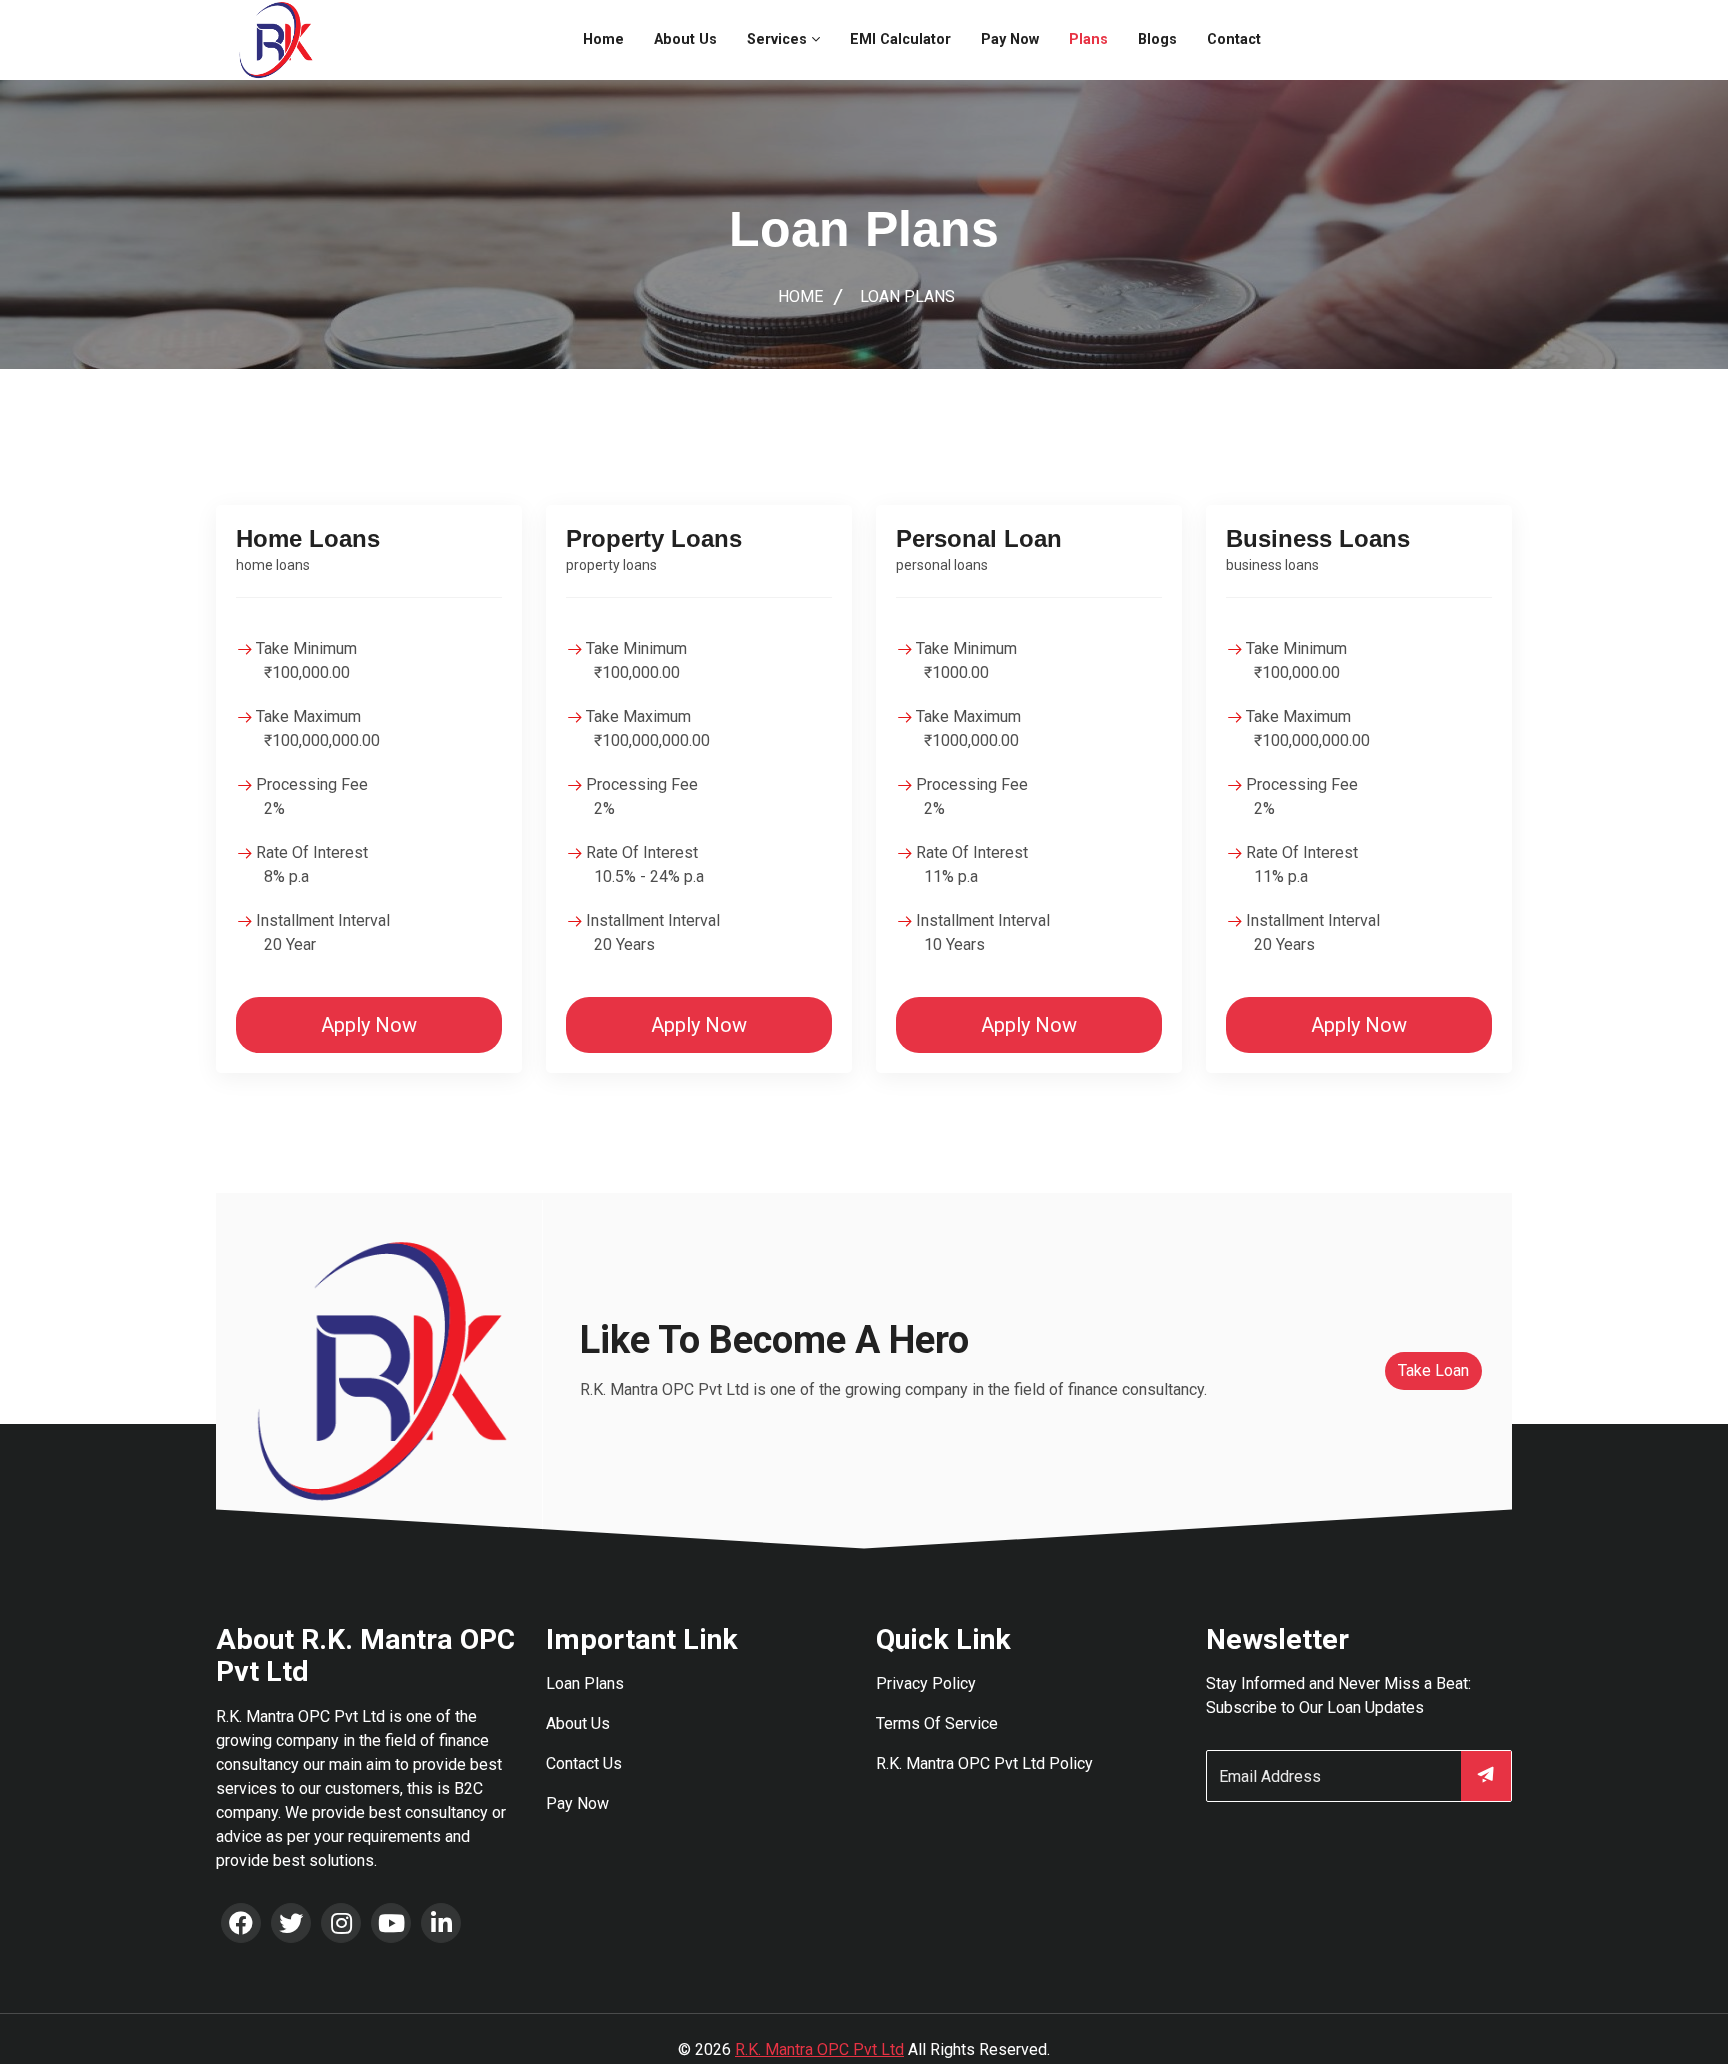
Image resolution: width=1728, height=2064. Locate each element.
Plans (1088, 39)
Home (603, 39)
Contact (1234, 39)
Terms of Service (937, 1723)
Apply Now (369, 1025)
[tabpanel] (864, 777)
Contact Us (584, 1763)
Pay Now (1010, 39)
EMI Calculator (900, 39)
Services (779, 39)
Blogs (1157, 39)
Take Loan (1433, 1370)
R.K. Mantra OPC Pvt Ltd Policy (984, 1763)
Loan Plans (585, 1683)
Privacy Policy (926, 1683)
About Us (685, 39)
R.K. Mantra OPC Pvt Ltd (819, 2049)
